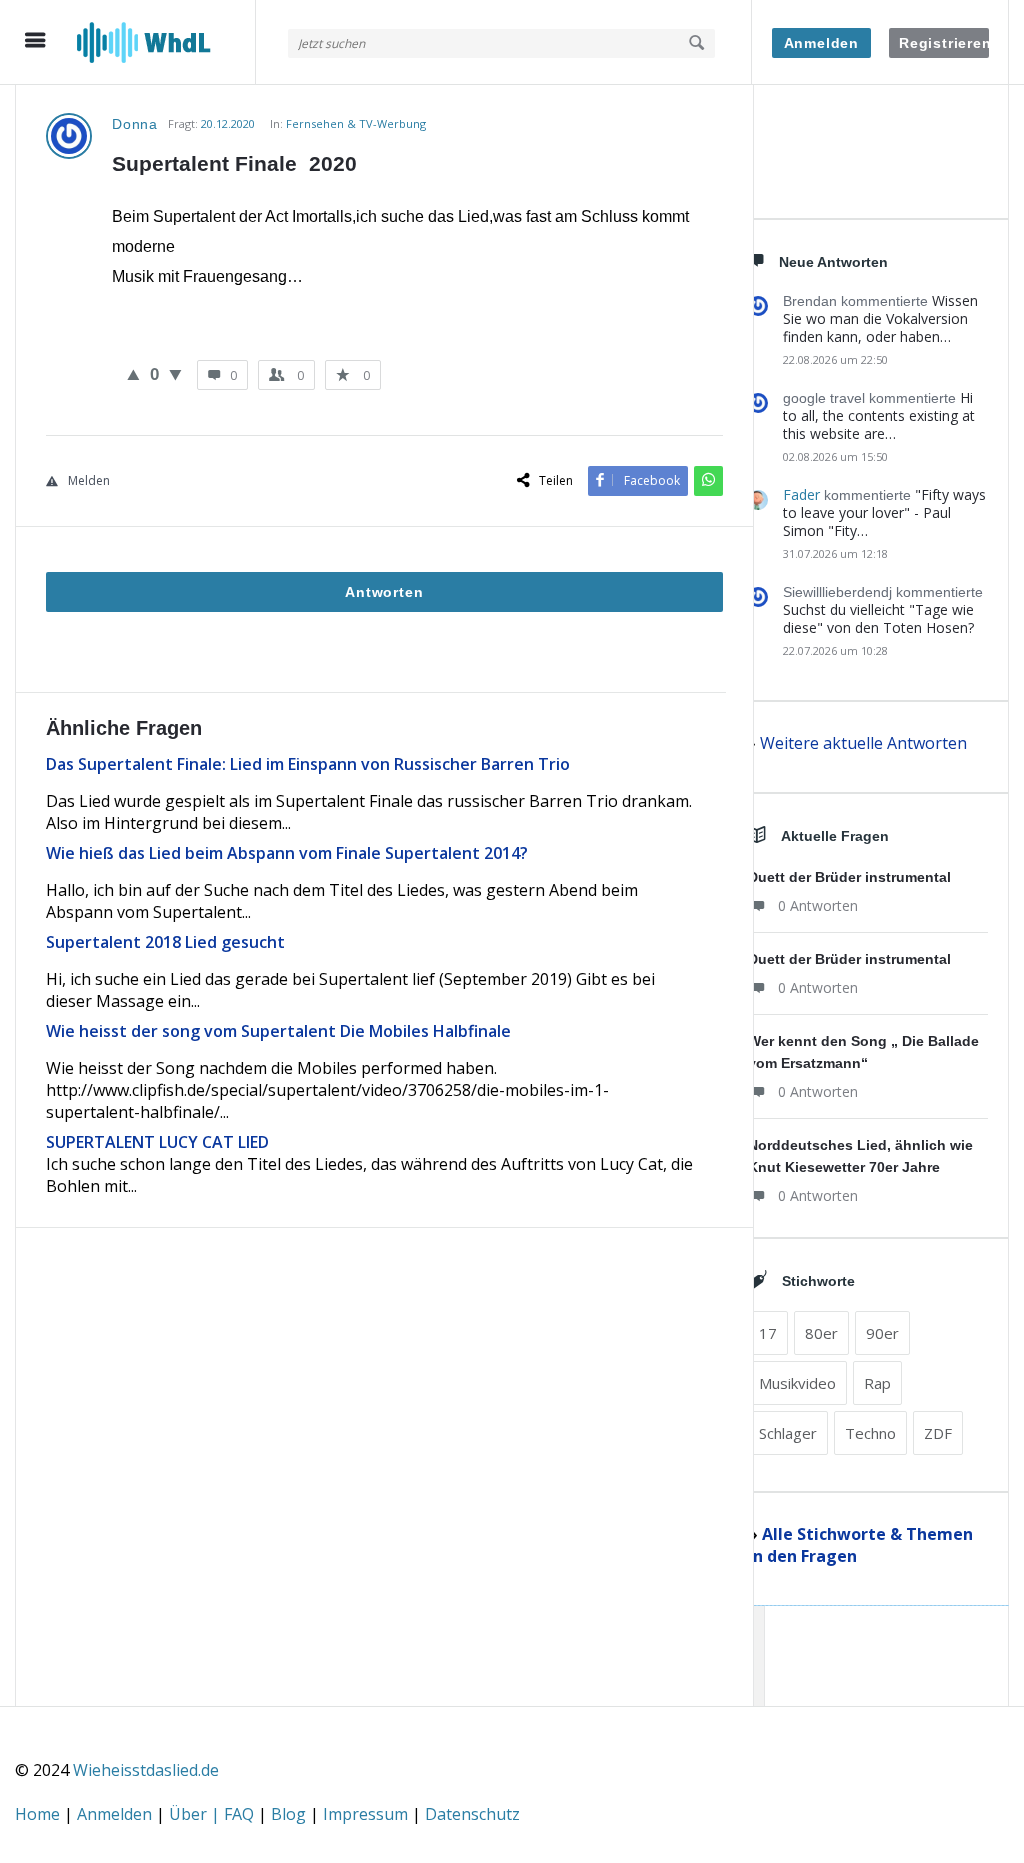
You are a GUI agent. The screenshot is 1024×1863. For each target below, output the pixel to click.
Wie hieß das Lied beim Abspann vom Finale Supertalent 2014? (287, 853)
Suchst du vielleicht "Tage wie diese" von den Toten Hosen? (878, 618)
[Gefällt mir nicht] (175, 374)
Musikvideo (797, 1383)
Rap (877, 1383)
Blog (290, 1814)
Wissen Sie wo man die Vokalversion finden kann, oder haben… (880, 318)
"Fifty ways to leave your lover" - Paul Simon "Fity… (884, 512)
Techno (870, 1433)
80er (821, 1333)
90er (882, 1333)
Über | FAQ (213, 1814)
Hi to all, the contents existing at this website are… (879, 415)
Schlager (788, 1433)
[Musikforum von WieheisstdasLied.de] (166, 42)
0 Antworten (818, 905)
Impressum (367, 1814)
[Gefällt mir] (133, 374)
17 (768, 1333)
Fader (801, 494)
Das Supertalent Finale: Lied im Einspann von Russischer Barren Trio (308, 764)
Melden (89, 480)
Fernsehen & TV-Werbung (356, 123)
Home (39, 1814)
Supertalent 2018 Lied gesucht (165, 942)
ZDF (938, 1433)
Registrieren (944, 43)
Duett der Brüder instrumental (849, 877)
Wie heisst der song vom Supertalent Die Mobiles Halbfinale (278, 1031)
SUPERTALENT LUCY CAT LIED (157, 1142)
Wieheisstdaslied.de (146, 1770)
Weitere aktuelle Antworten (863, 743)
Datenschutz (472, 1814)
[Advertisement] (384, 1505)
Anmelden (821, 43)
